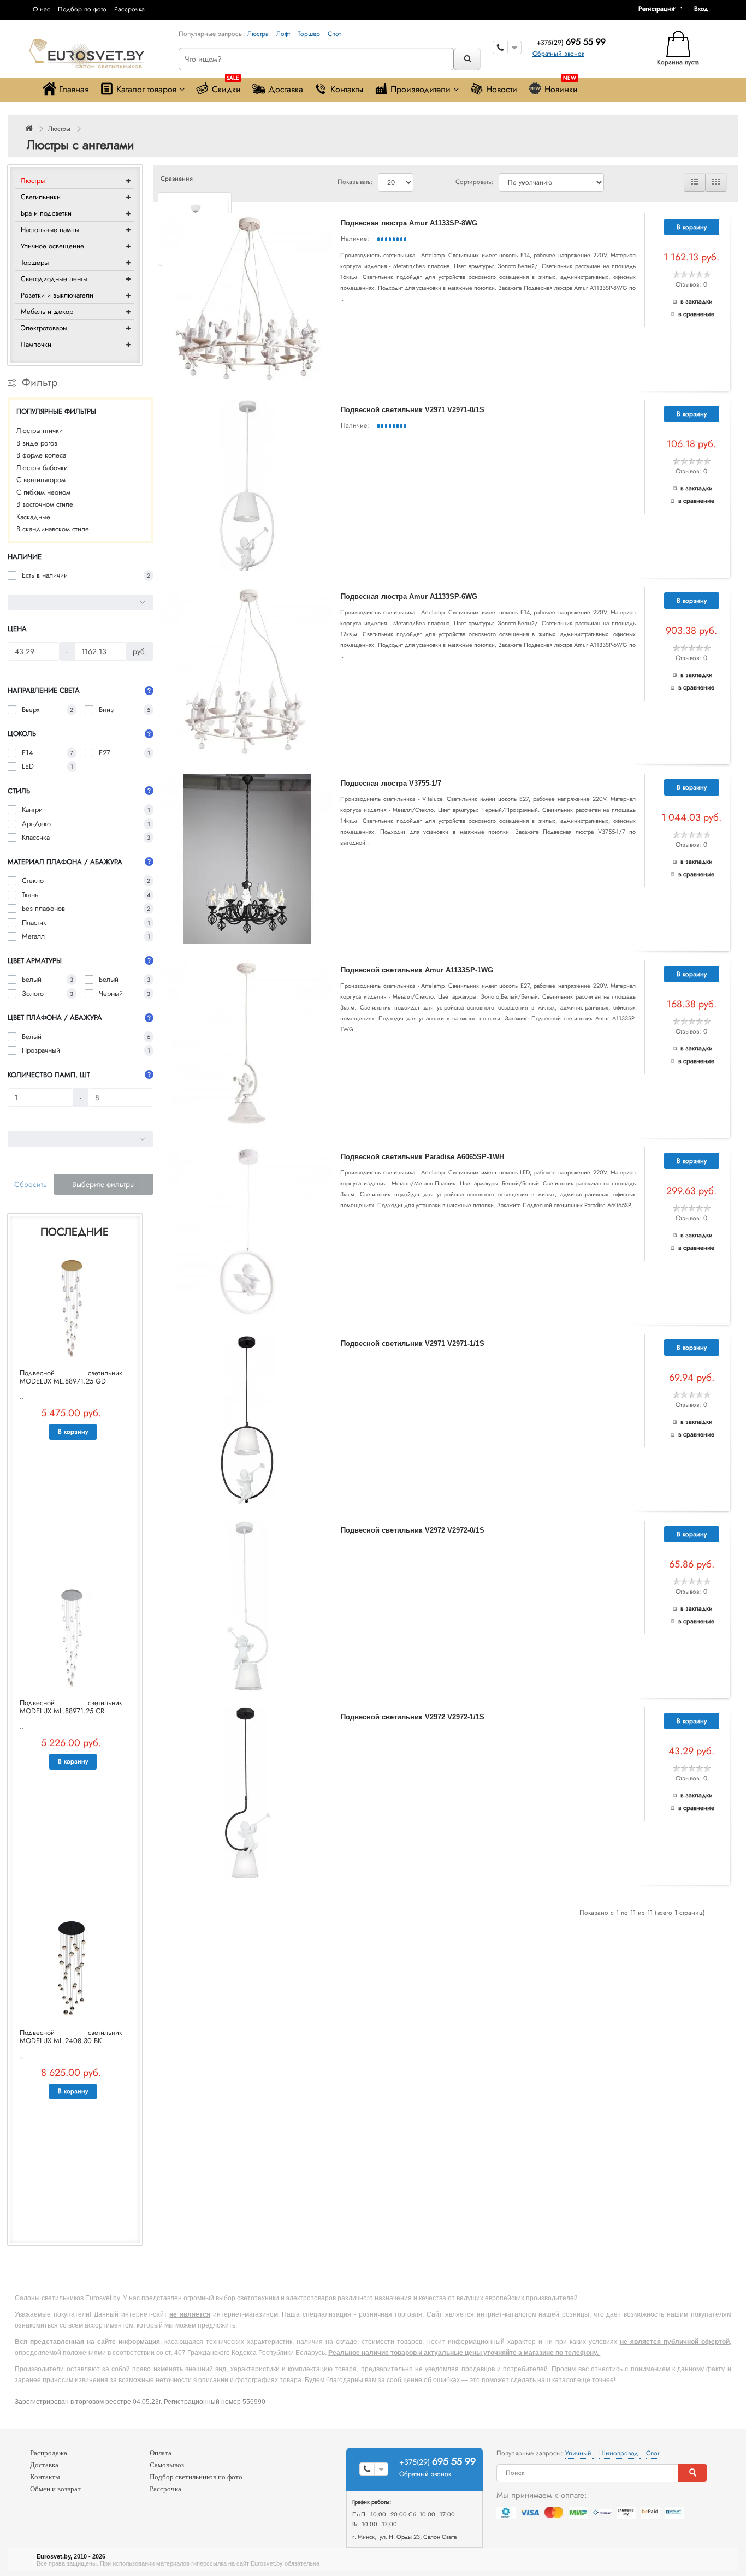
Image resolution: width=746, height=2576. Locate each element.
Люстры (59, 129)
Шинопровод (620, 2453)
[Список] (695, 182)
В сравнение (696, 314)
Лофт (284, 34)
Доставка (286, 89)
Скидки (226, 87)
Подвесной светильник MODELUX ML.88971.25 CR (71, 1707)
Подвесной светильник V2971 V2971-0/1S (413, 410)
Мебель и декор (47, 311)
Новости (502, 89)
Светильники (41, 197)
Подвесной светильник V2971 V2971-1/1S (413, 1343)
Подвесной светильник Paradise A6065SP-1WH (422, 1157)
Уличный (579, 2453)
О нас (42, 9)
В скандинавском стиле (53, 529)
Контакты (347, 89)
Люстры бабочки (42, 468)
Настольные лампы (50, 230)
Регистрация (656, 9)
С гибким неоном (43, 492)
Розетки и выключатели (57, 295)
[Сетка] (716, 182)
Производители (421, 89)
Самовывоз (167, 2465)
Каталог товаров (146, 89)
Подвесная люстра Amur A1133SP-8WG (409, 223)
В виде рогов (37, 443)
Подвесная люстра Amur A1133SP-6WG (409, 596)
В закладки (697, 301)
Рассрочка (129, 9)
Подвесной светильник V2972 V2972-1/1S (413, 1717)
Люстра (259, 34)
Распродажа (49, 2453)
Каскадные (33, 517)
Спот (334, 34)
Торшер (310, 34)
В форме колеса (41, 455)
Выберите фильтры (103, 1184)
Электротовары (44, 328)
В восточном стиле (45, 504)
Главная (74, 89)
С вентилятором (41, 480)
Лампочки (36, 344)
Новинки (561, 87)
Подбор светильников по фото (196, 2477)
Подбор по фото (82, 9)
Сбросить (31, 1184)
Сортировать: (475, 182)
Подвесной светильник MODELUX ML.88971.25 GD (71, 1377)
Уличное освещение (52, 246)
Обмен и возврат (55, 2489)
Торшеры (35, 262)
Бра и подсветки (46, 213)
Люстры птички (40, 431)
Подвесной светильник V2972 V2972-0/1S (413, 1530)
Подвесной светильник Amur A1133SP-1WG (417, 970)
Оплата (161, 2453)
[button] (705, 9)
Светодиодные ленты (54, 279)
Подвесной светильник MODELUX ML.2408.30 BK (71, 2037)
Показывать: (355, 182)
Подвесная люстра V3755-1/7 (391, 783)
